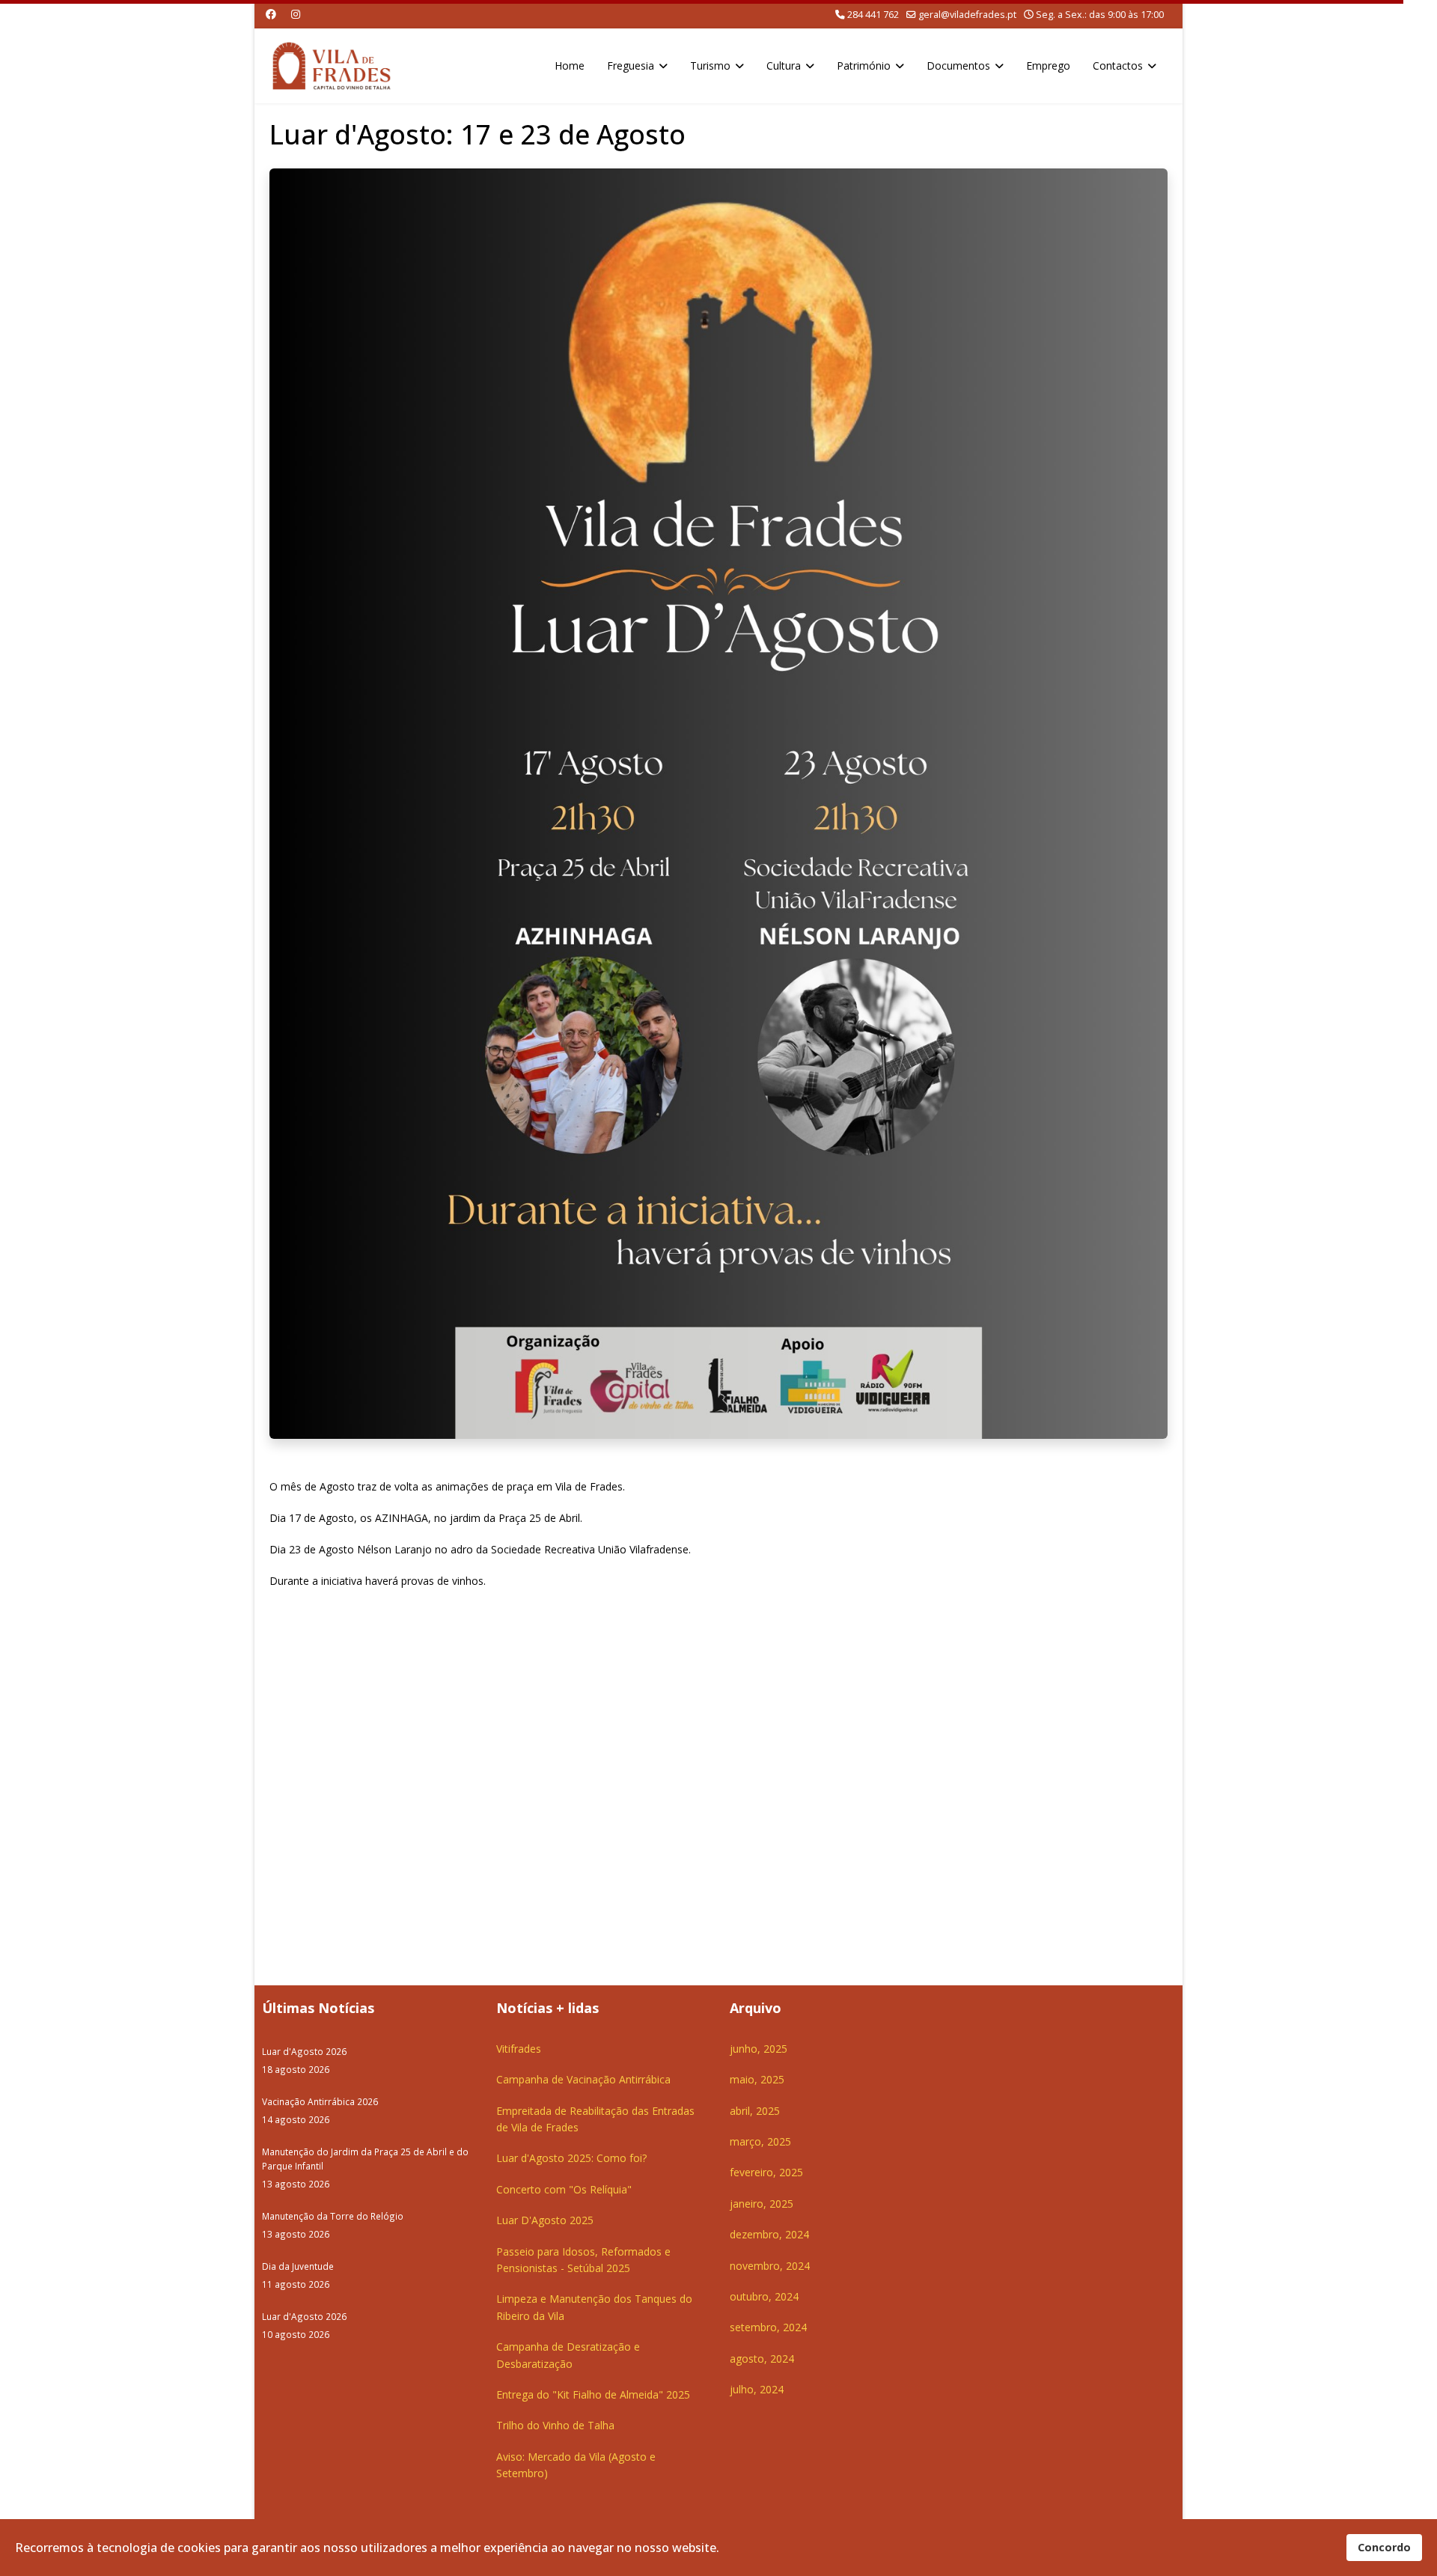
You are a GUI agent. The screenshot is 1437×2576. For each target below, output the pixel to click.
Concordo (1384, 2547)
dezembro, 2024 (769, 2234)
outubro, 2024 (764, 2296)
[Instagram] (296, 14)
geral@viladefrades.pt (967, 15)
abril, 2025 (755, 2111)
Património (864, 66)
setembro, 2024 (768, 2327)
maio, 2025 (757, 2079)
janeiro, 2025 (762, 2204)
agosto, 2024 (762, 2359)
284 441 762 (873, 15)
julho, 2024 (757, 2389)
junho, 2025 (759, 2049)
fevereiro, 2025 (766, 2172)
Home (570, 66)
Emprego (1048, 66)
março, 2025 (760, 2141)
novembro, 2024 (770, 2266)
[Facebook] (271, 14)
